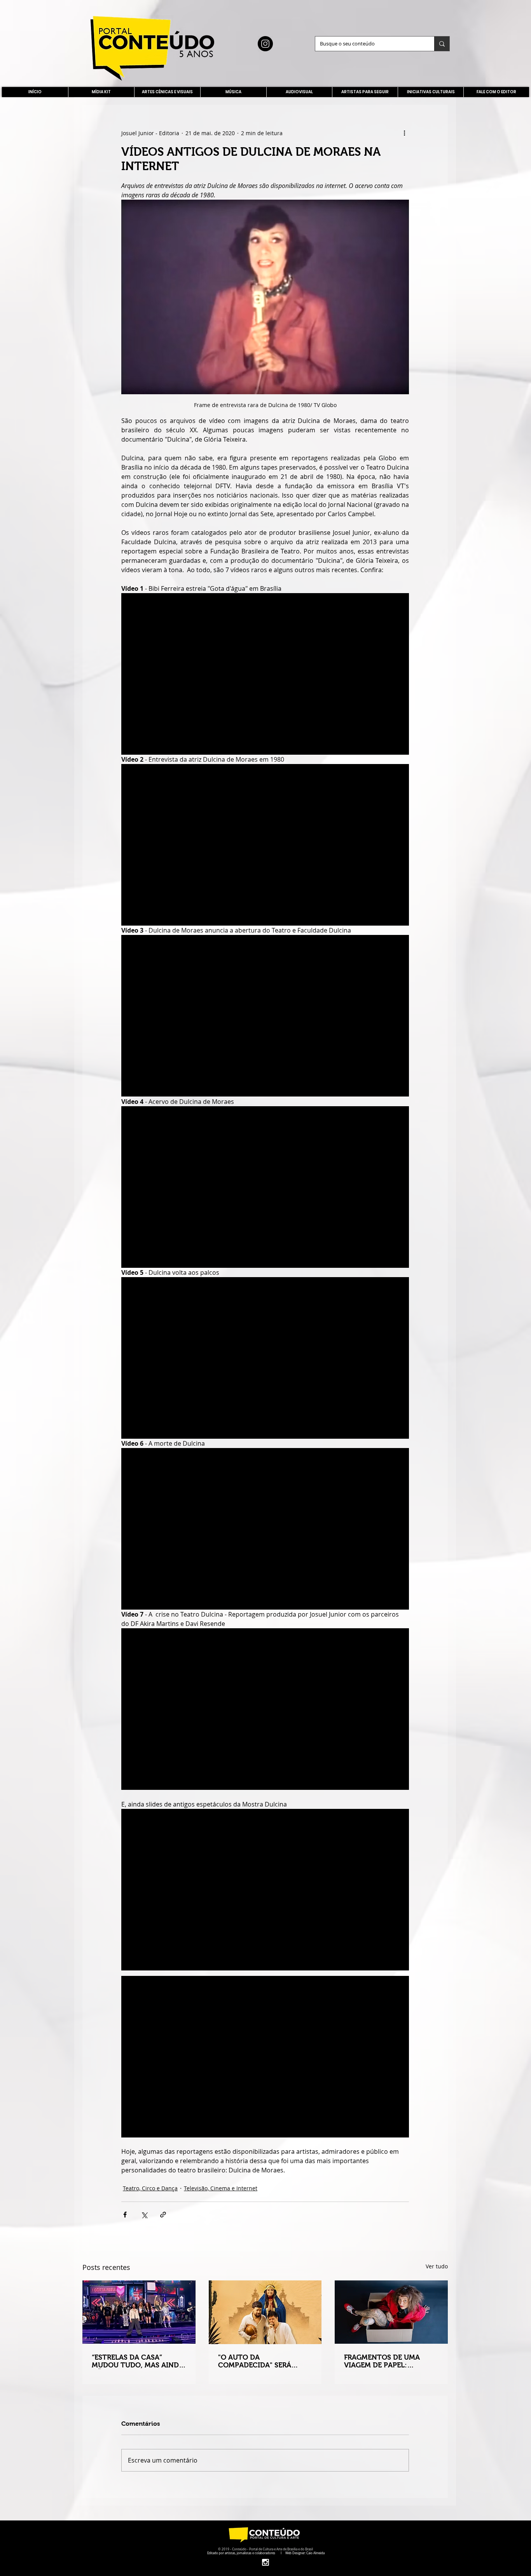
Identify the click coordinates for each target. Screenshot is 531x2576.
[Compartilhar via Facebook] (125, 2215)
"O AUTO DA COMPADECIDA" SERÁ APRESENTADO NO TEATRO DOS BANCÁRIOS (264, 2361)
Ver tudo (437, 2266)
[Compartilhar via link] (163, 2215)
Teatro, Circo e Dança (150, 2188)
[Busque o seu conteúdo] (442, 44)
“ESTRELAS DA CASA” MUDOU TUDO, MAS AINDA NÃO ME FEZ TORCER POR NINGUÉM (138, 2361)
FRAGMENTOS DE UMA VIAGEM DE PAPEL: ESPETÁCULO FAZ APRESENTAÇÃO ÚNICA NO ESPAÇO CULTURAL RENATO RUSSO (390, 2361)
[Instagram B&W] (265, 2562)
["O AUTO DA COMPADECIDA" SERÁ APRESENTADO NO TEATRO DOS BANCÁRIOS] (265, 2312)
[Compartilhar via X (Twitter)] (144, 2215)
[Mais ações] (404, 133)
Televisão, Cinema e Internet (221, 2188)
